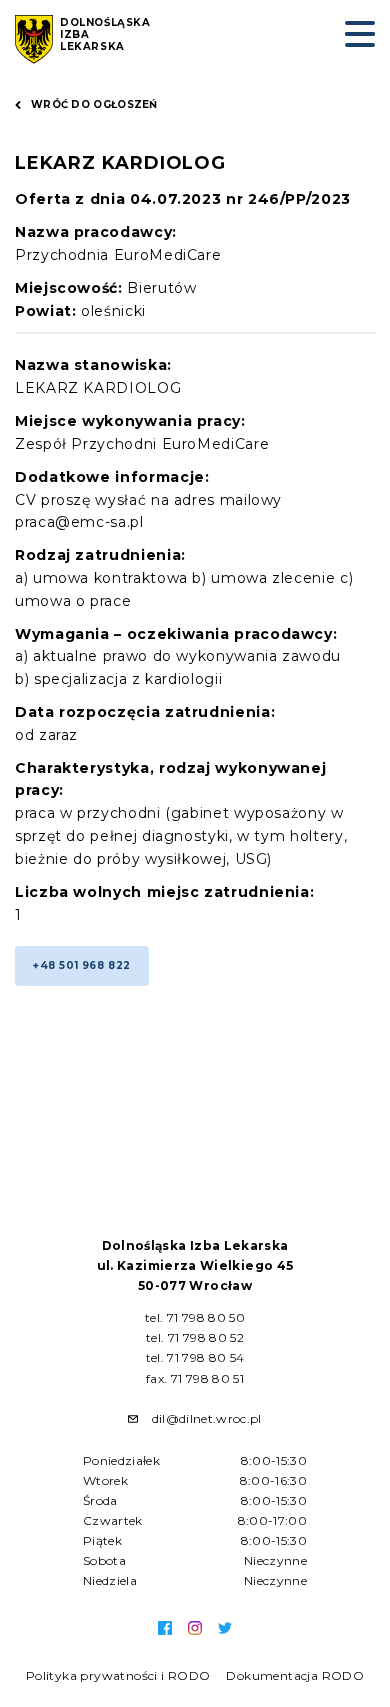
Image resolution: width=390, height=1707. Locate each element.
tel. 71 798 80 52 (195, 1337)
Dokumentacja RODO (295, 1675)
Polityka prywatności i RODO (118, 1675)
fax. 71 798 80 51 (195, 1378)
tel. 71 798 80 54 (195, 1357)
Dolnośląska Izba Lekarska (105, 35)
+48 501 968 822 (82, 965)
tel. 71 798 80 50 (195, 1317)
